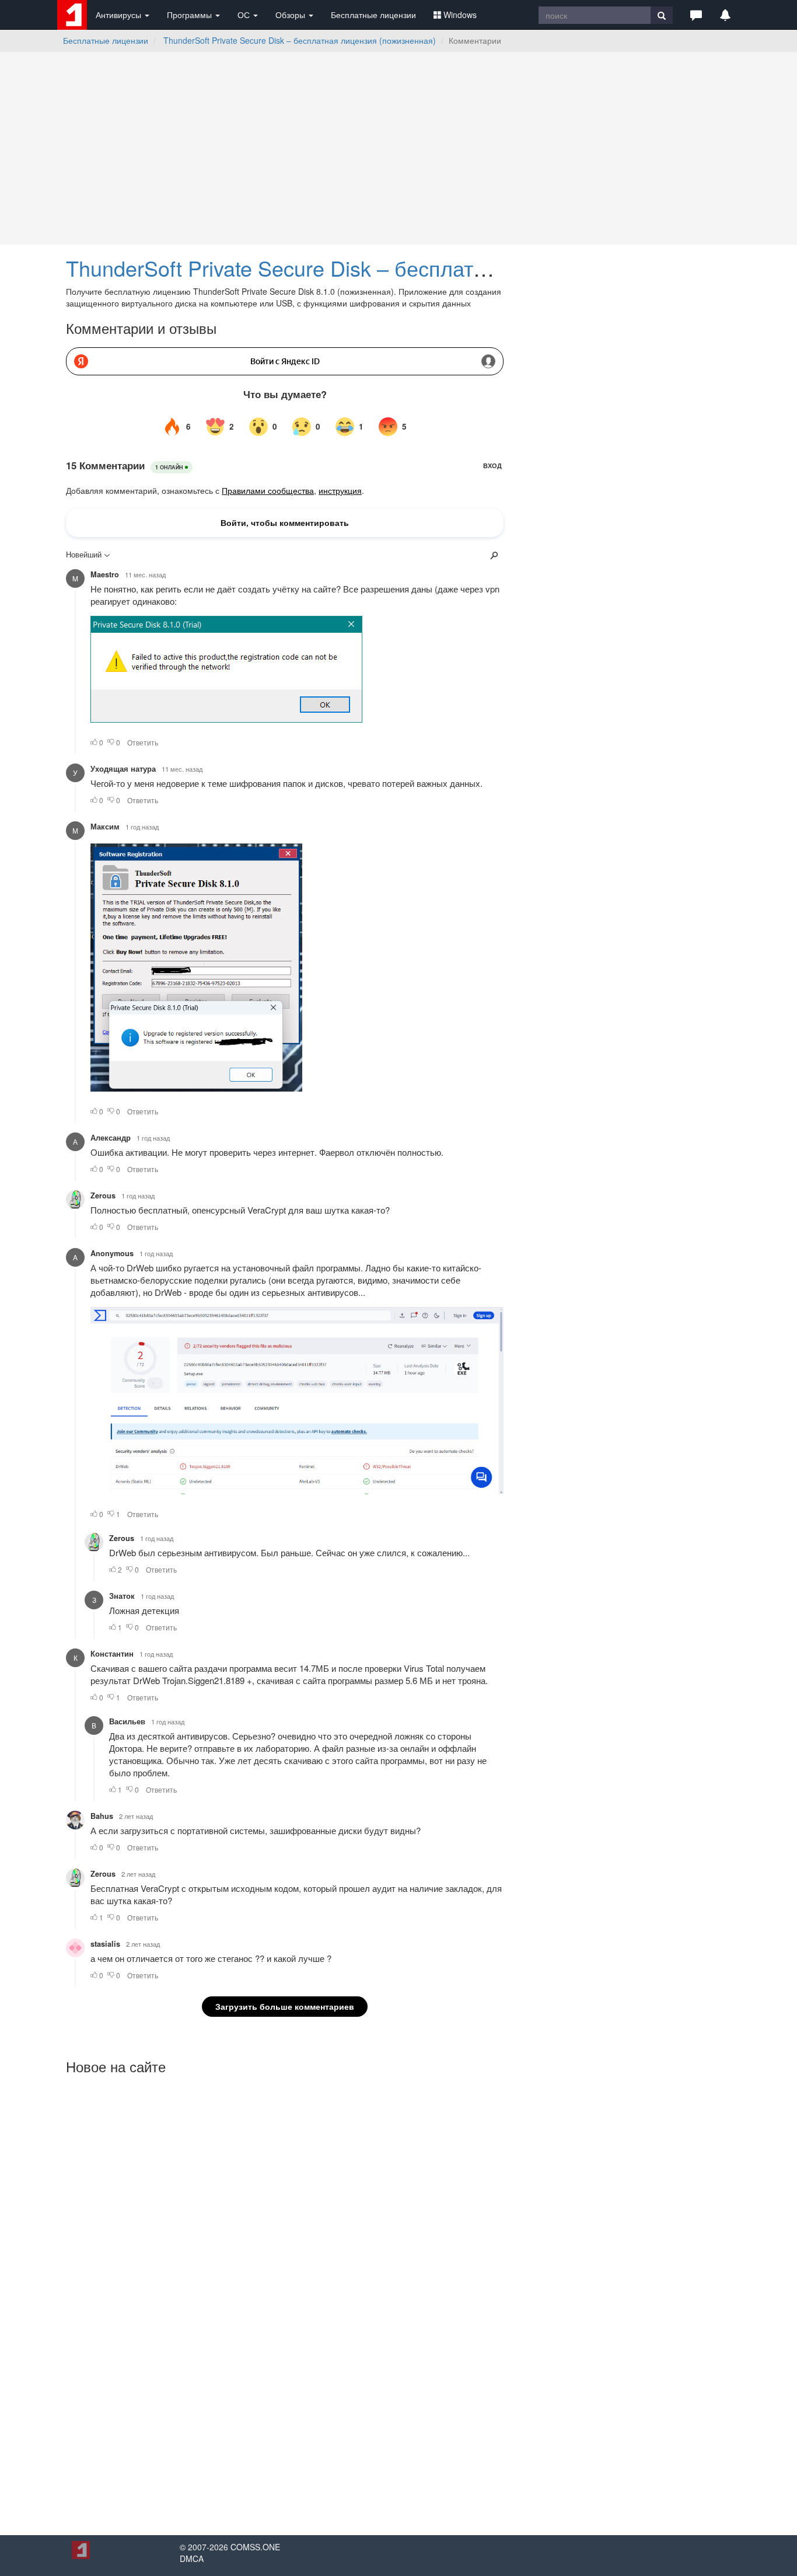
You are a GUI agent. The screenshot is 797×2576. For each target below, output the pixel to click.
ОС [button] (245, 15)
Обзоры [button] (291, 15)
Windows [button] (460, 15)
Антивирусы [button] (120, 15)
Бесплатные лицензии (373, 15)
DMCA (192, 2558)
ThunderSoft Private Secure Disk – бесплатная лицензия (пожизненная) (300, 40)
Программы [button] (190, 15)
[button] (696, 15)
